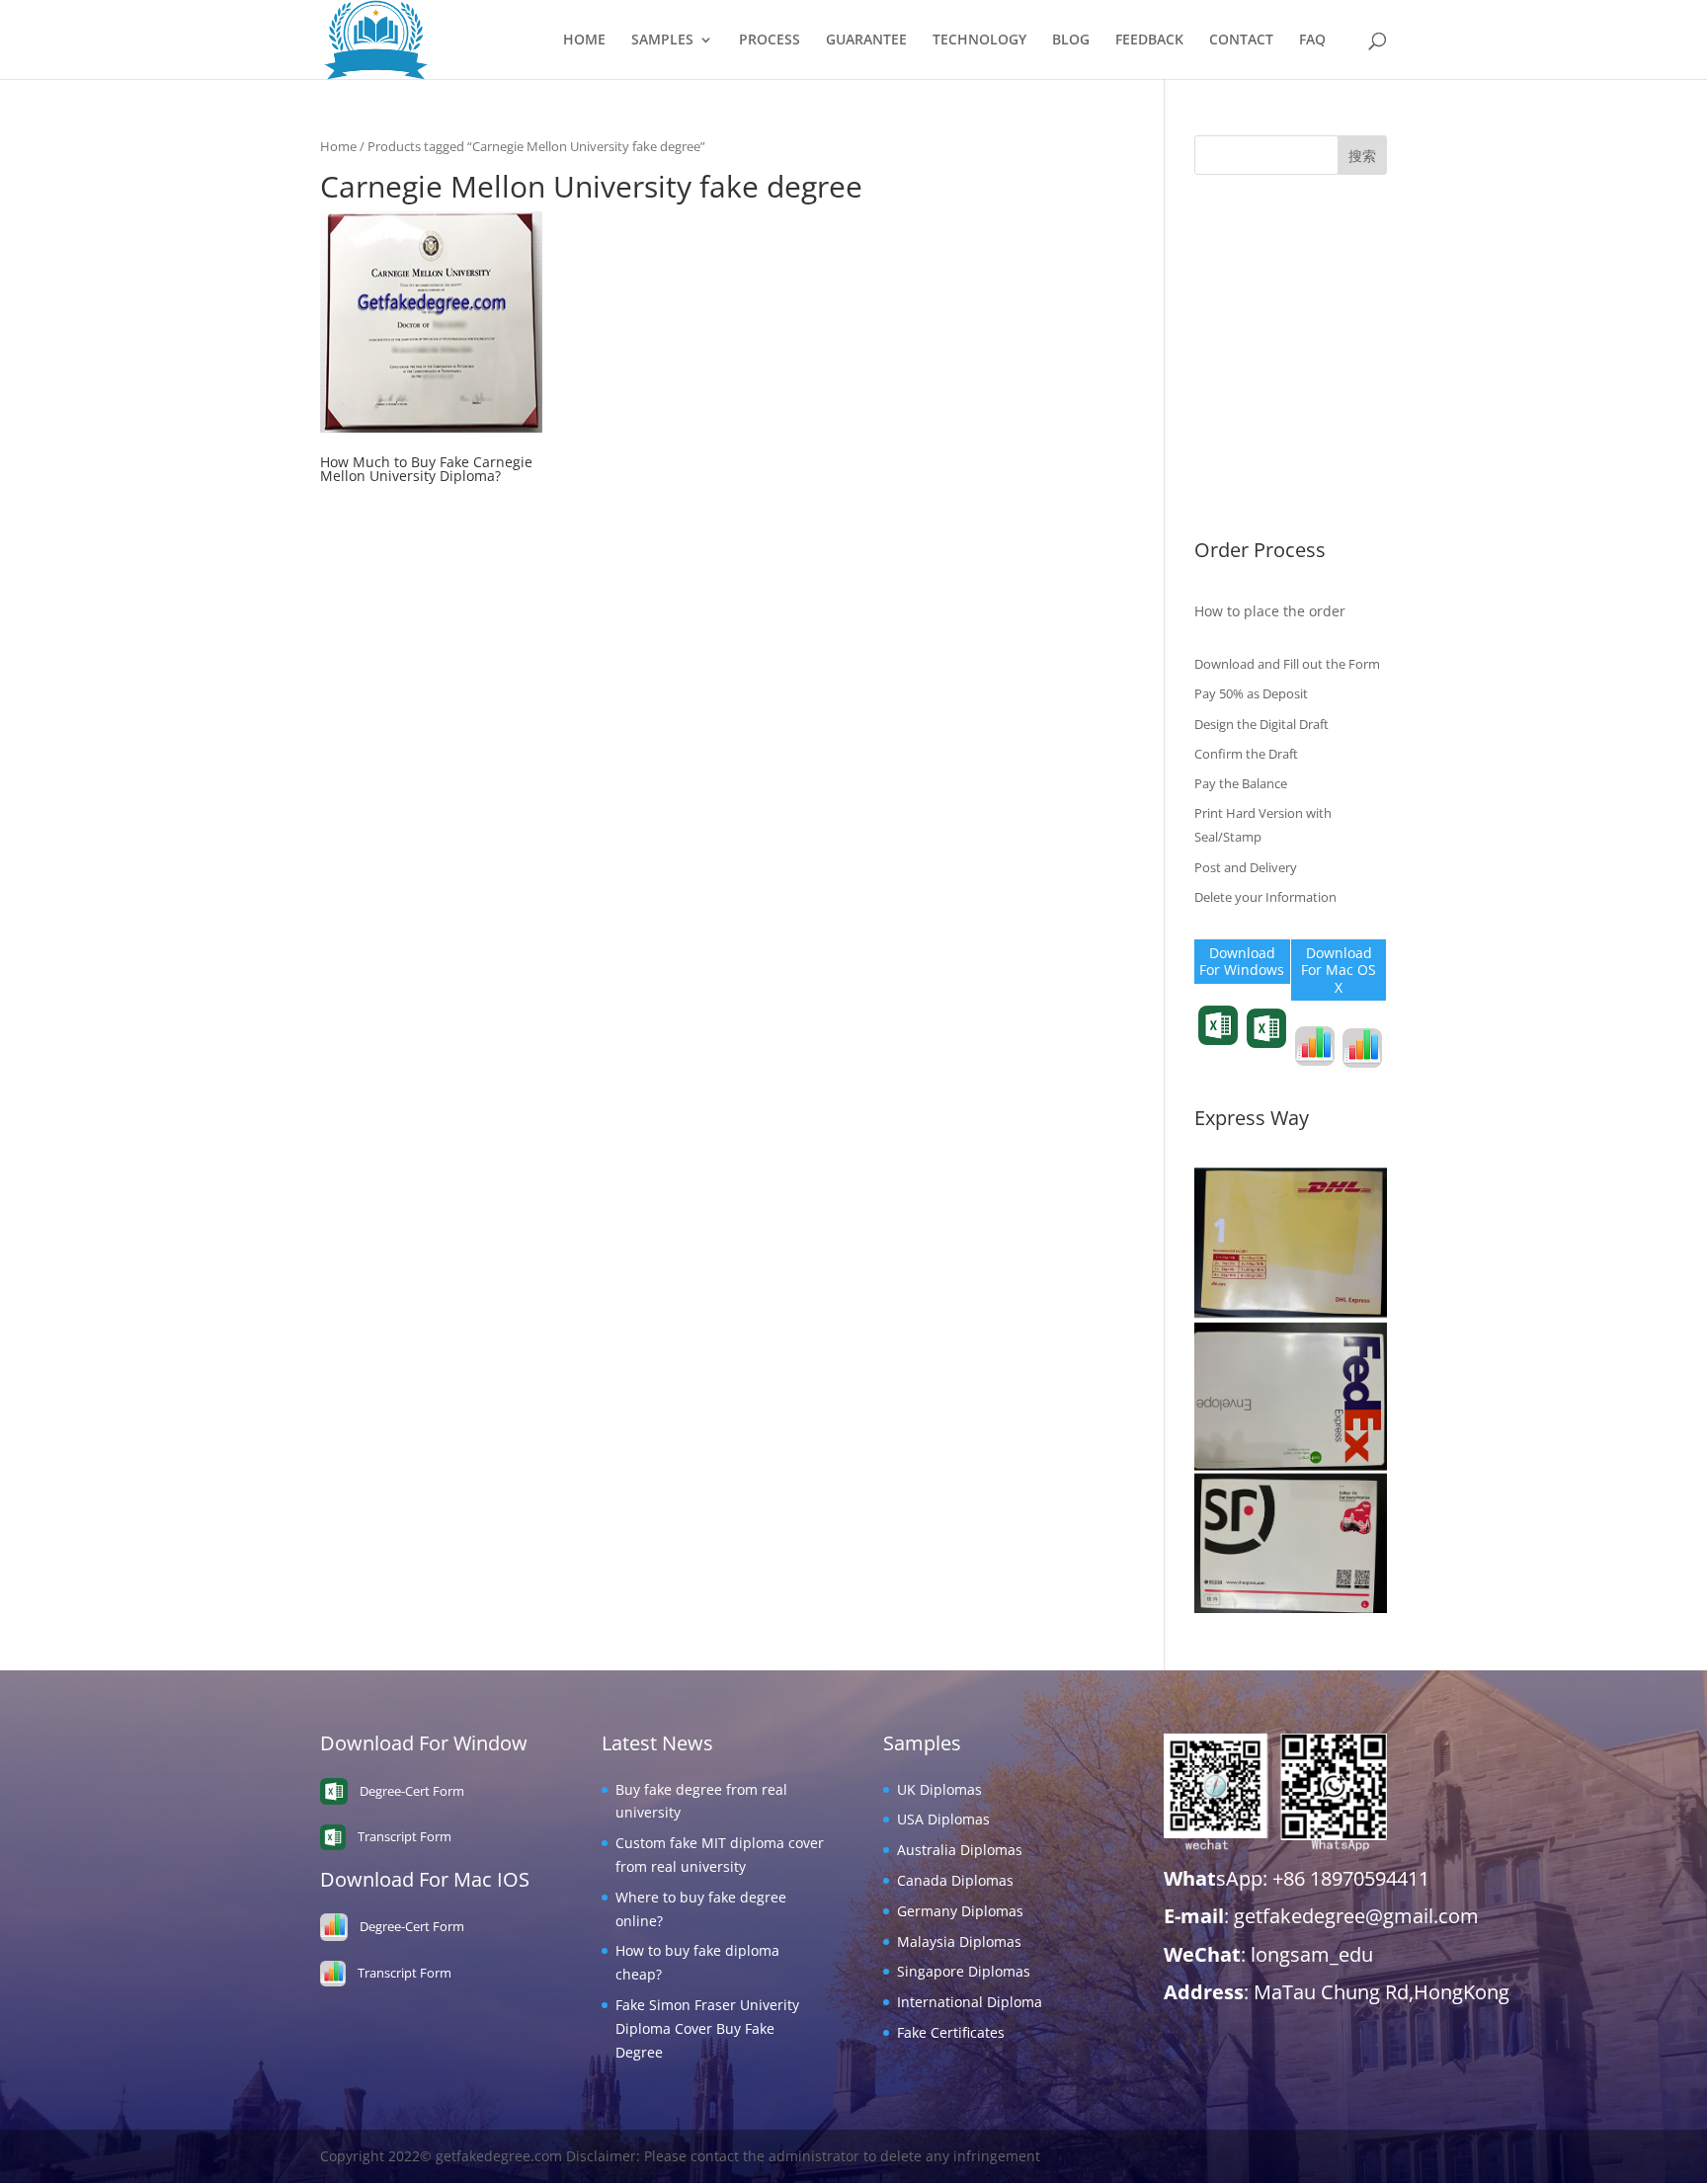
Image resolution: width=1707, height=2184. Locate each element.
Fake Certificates (1248, 498)
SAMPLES (662, 40)
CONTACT (1241, 40)
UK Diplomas (1237, 255)
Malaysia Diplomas (1257, 407)
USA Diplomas (1241, 286)
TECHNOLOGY (979, 40)
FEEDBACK (1149, 40)
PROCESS (770, 40)
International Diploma (1267, 469)
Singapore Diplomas (1261, 438)
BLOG (1071, 40)
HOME (584, 40)
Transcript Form (1219, 1059)
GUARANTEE (866, 40)
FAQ (1312, 40)
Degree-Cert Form (1266, 1062)
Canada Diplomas (1253, 346)
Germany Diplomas (1258, 377)
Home (338, 146)
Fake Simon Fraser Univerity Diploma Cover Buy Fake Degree (707, 2028)
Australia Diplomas (1257, 317)
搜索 (1362, 156)
